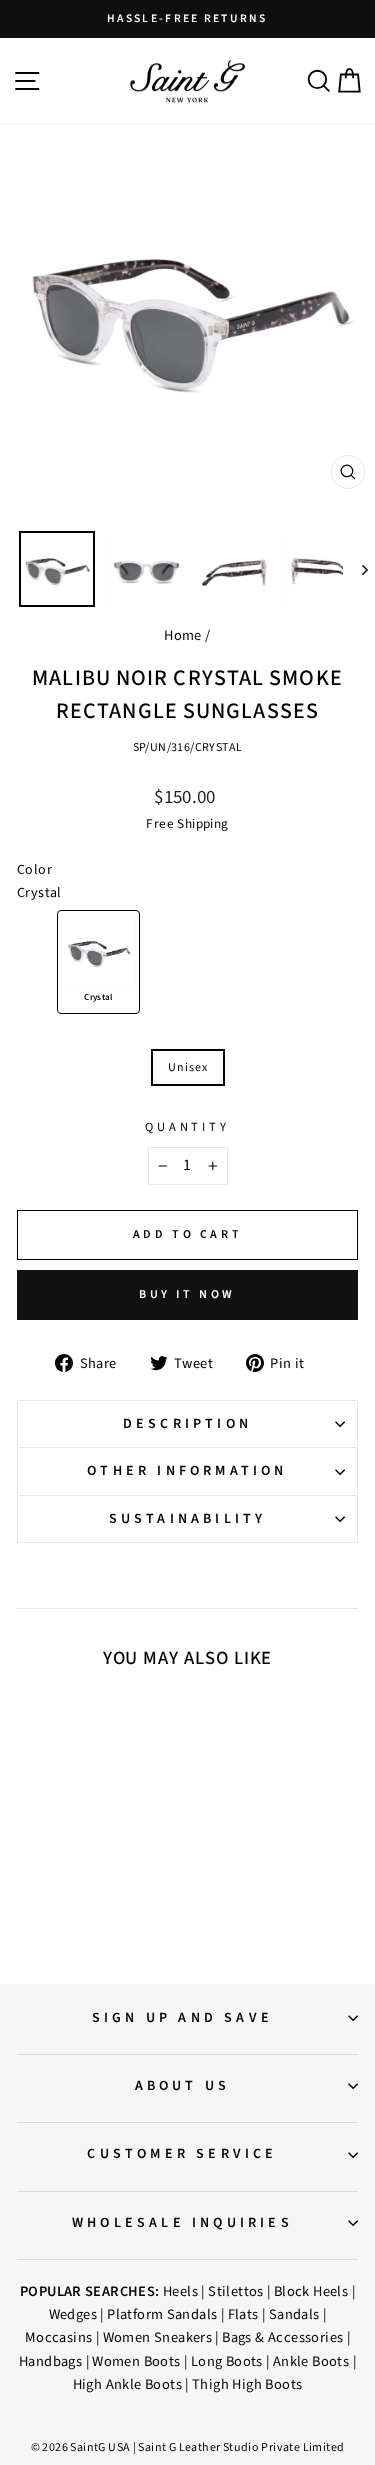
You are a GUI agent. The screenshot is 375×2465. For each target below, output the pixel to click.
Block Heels (311, 2291)
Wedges (73, 2314)
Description (187, 1424)
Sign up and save (182, 2018)
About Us (183, 2086)
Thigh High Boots (247, 2384)
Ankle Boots (311, 2361)
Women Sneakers (157, 2337)
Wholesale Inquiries (182, 2223)
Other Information (187, 1471)
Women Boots (136, 2361)
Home (183, 635)
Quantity (187, 1127)
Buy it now (187, 1294)
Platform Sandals (162, 2314)
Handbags (50, 2361)
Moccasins (59, 2337)
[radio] (98, 962)
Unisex (188, 1067)
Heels (180, 2291)
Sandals (294, 2314)
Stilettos (236, 2291)
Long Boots (227, 2361)
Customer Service (182, 2154)
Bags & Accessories (282, 2337)
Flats (243, 2314)
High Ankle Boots (127, 2384)
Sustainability (188, 1519)
